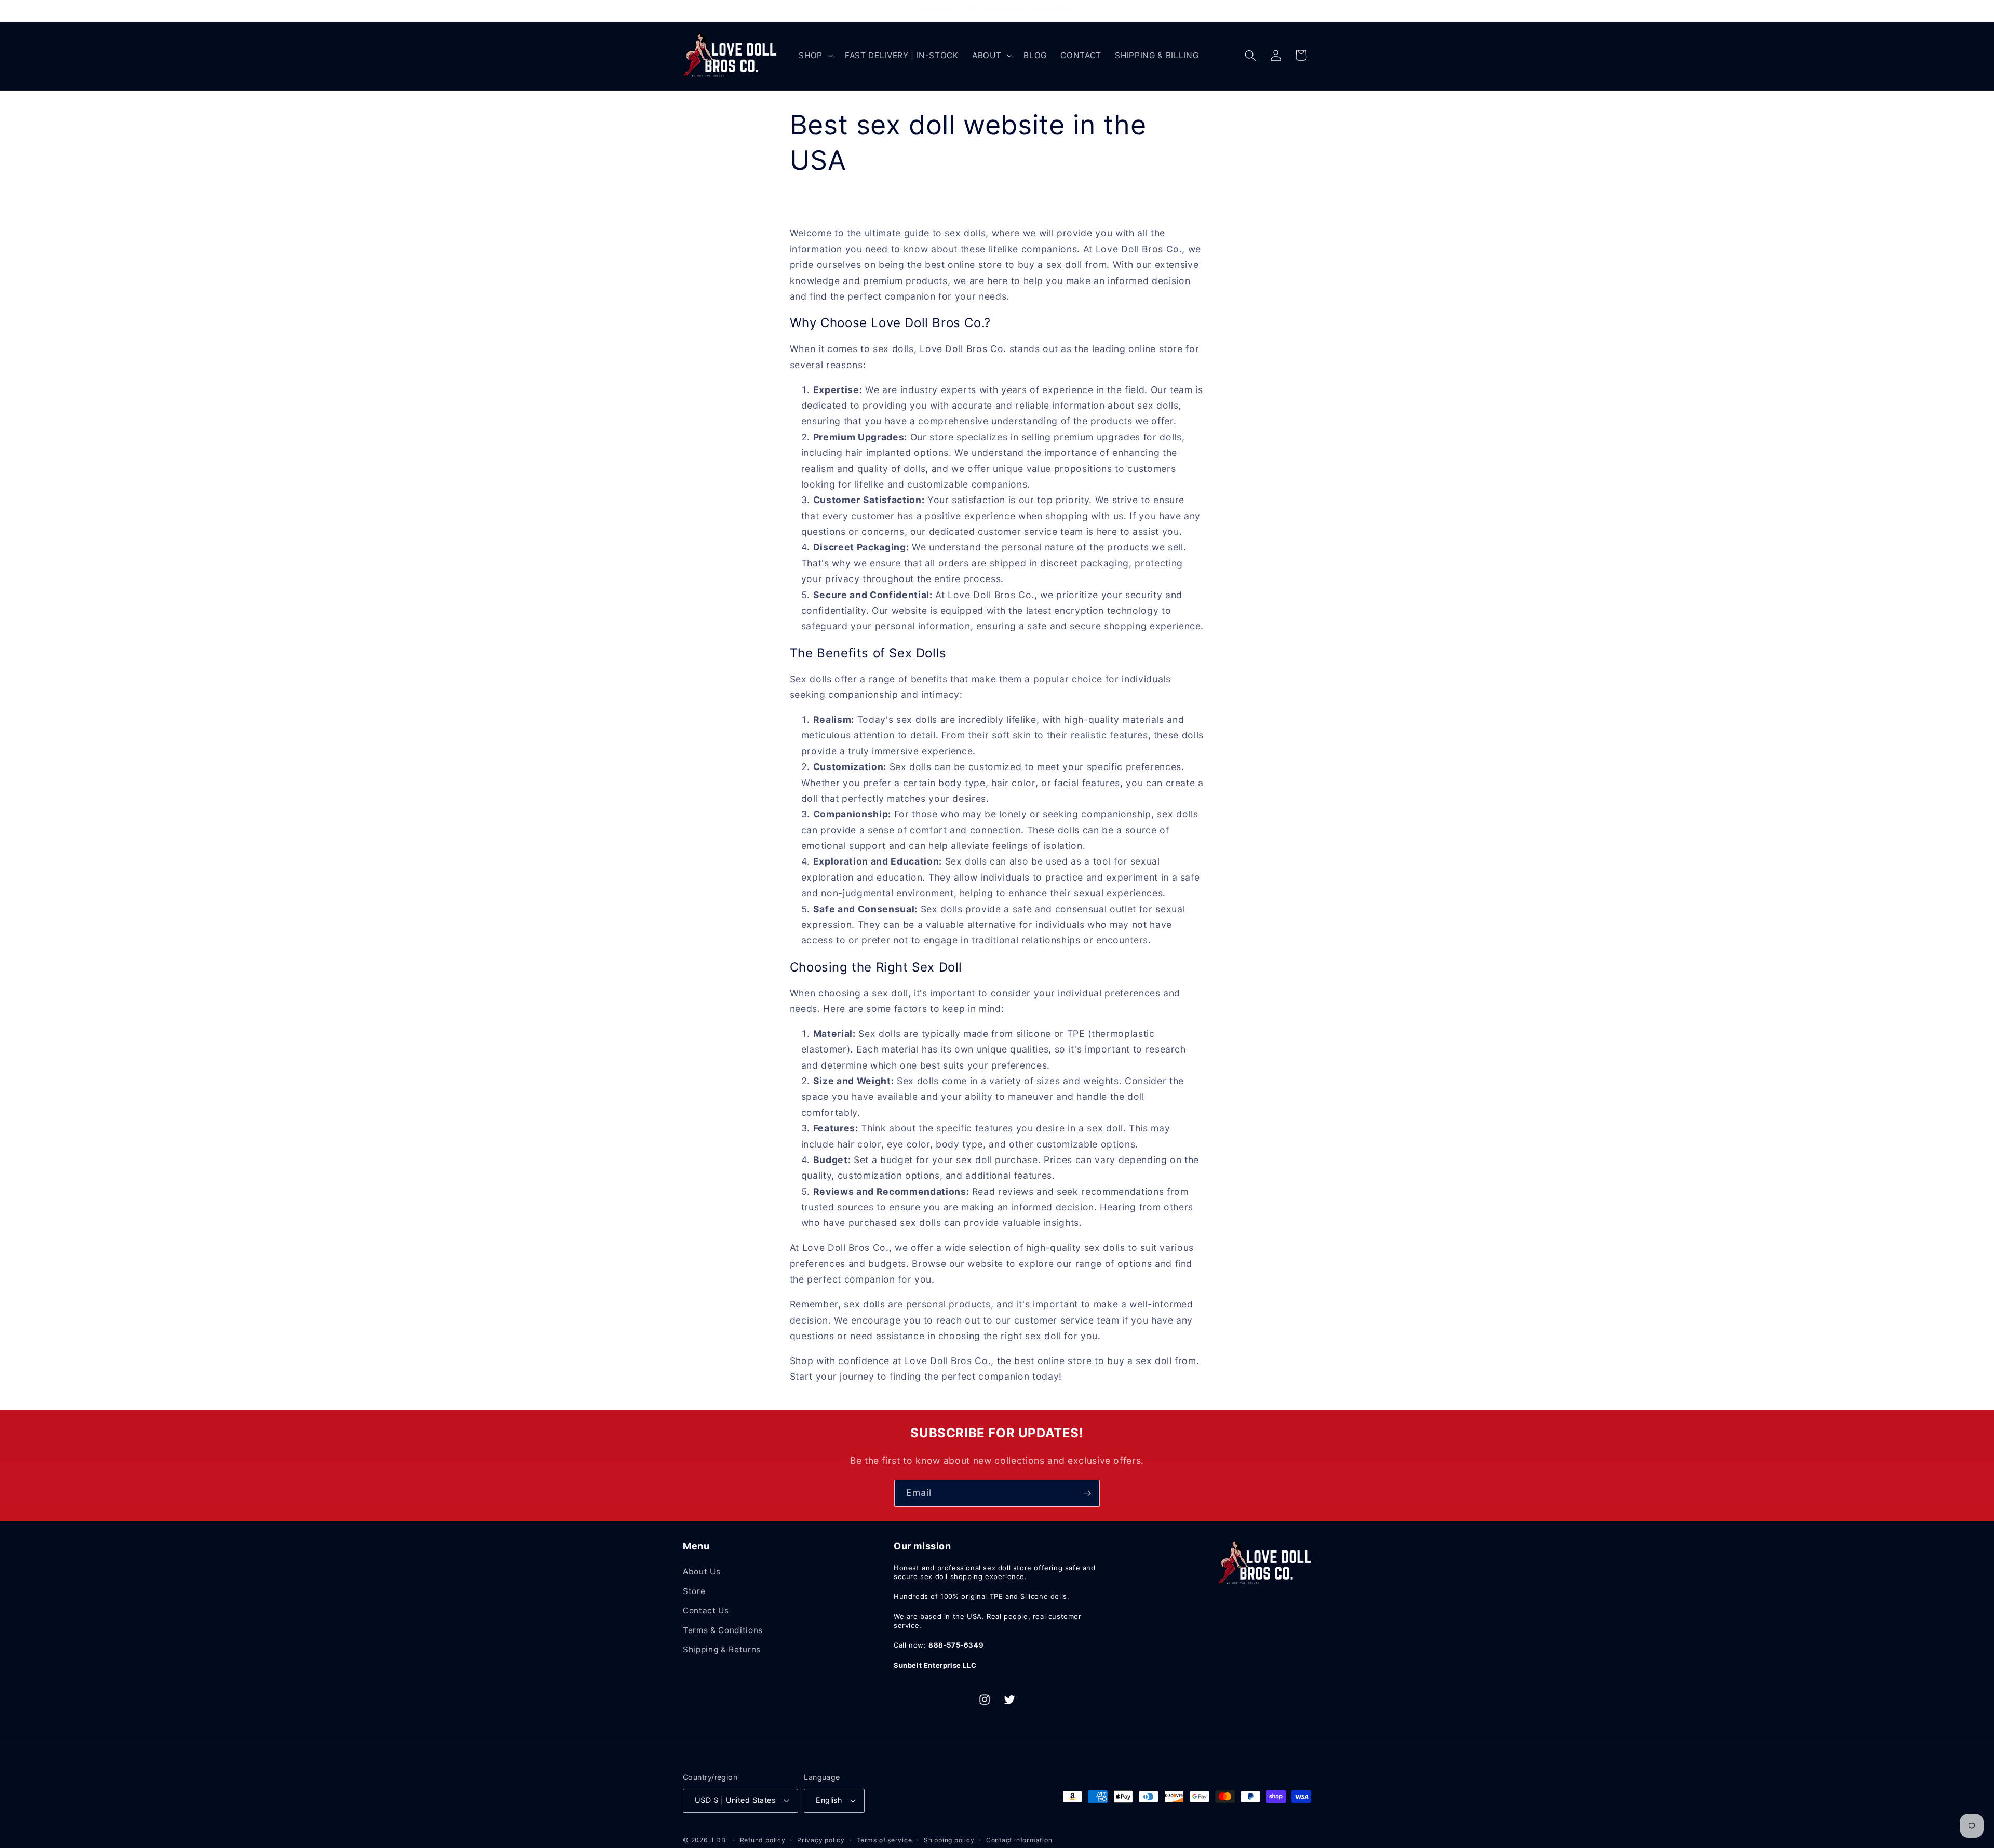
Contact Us (706, 1610)
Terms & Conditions (723, 1630)
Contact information (1019, 1840)
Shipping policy (949, 1840)
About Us (702, 1572)
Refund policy (763, 1840)
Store (694, 1591)
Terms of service (884, 1840)
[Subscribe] (1087, 1493)
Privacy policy (821, 1840)
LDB (719, 1840)
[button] (815, 56)
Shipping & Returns (722, 1649)
